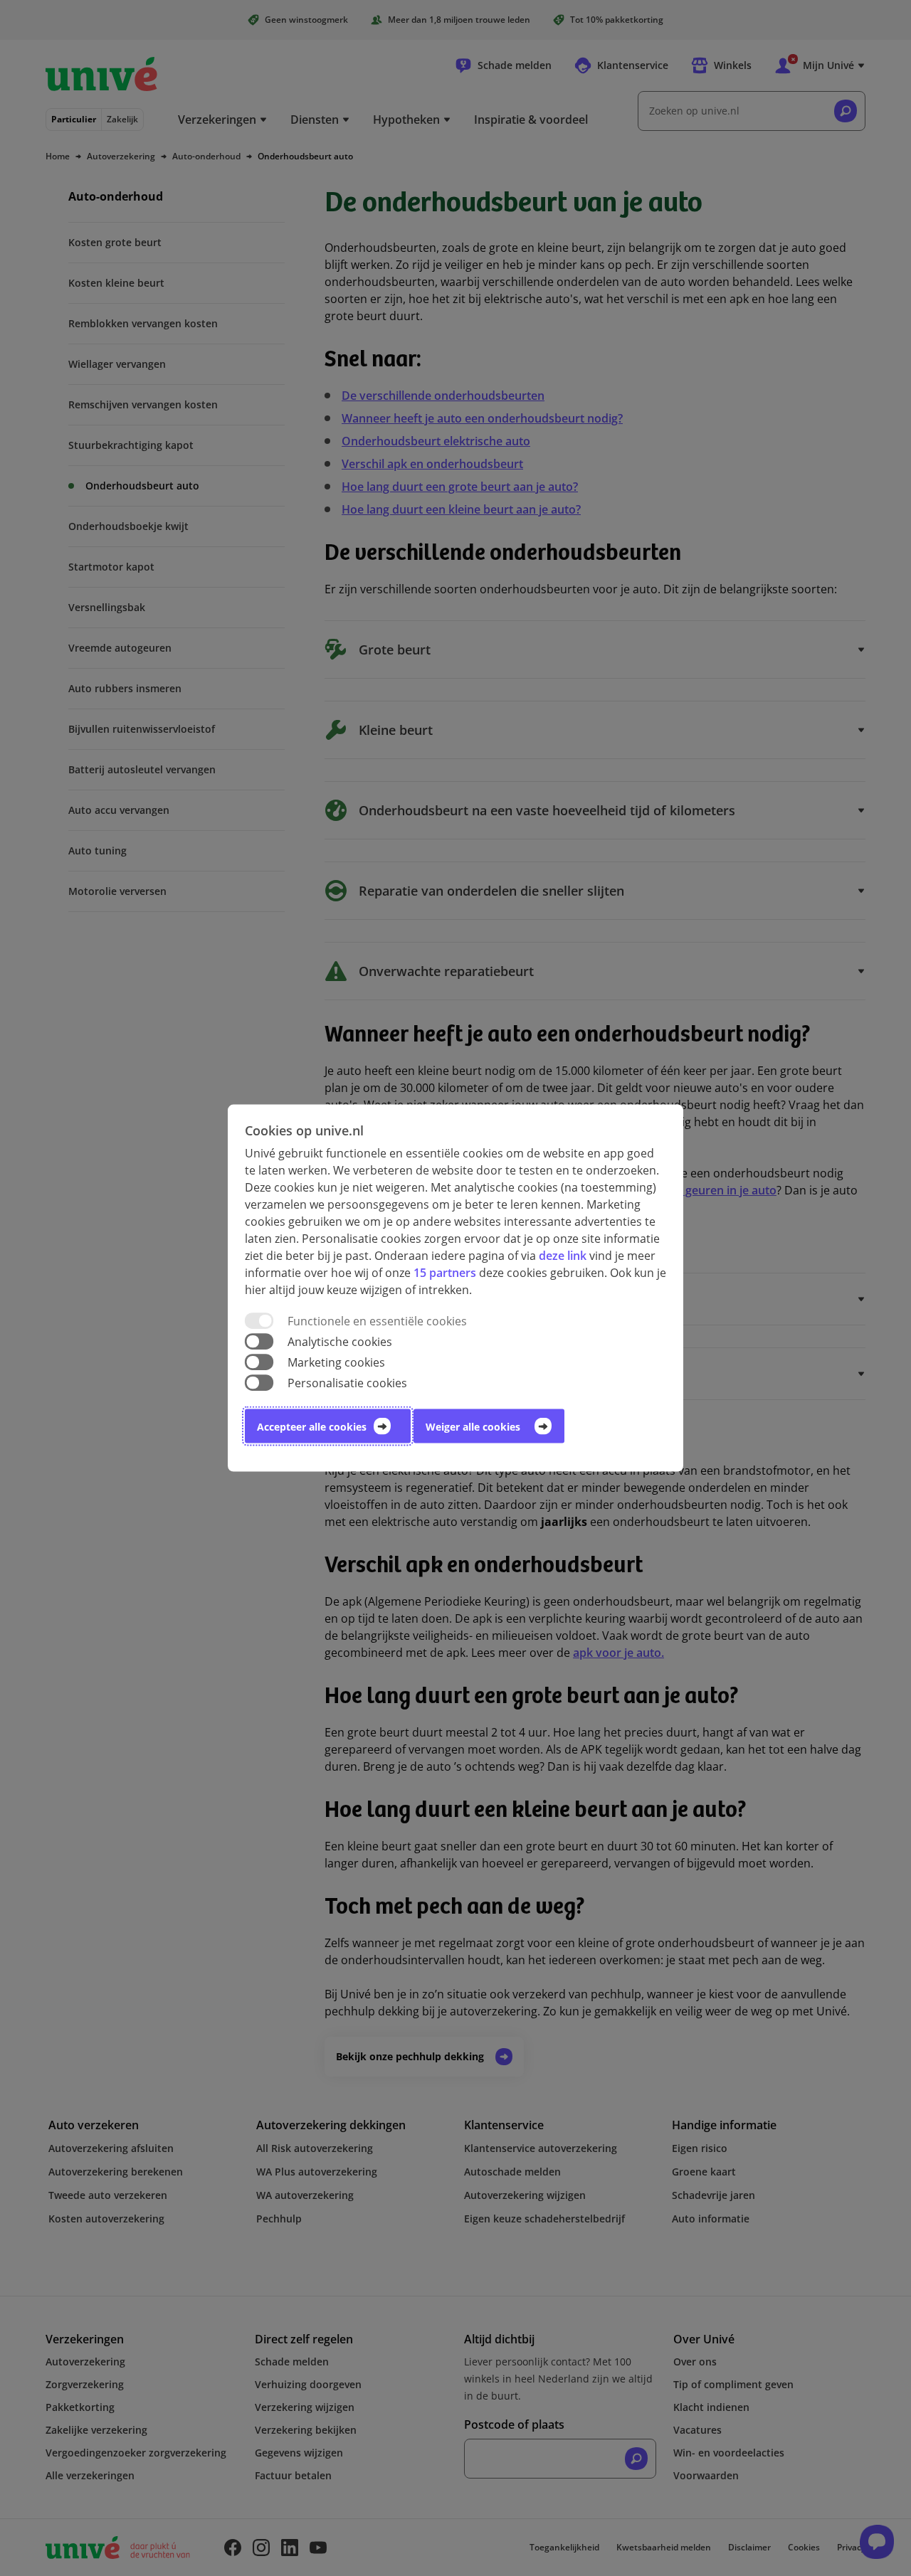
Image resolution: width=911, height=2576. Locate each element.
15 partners (445, 1272)
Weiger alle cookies (473, 1427)
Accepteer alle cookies (312, 1427)
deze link (563, 1255)
